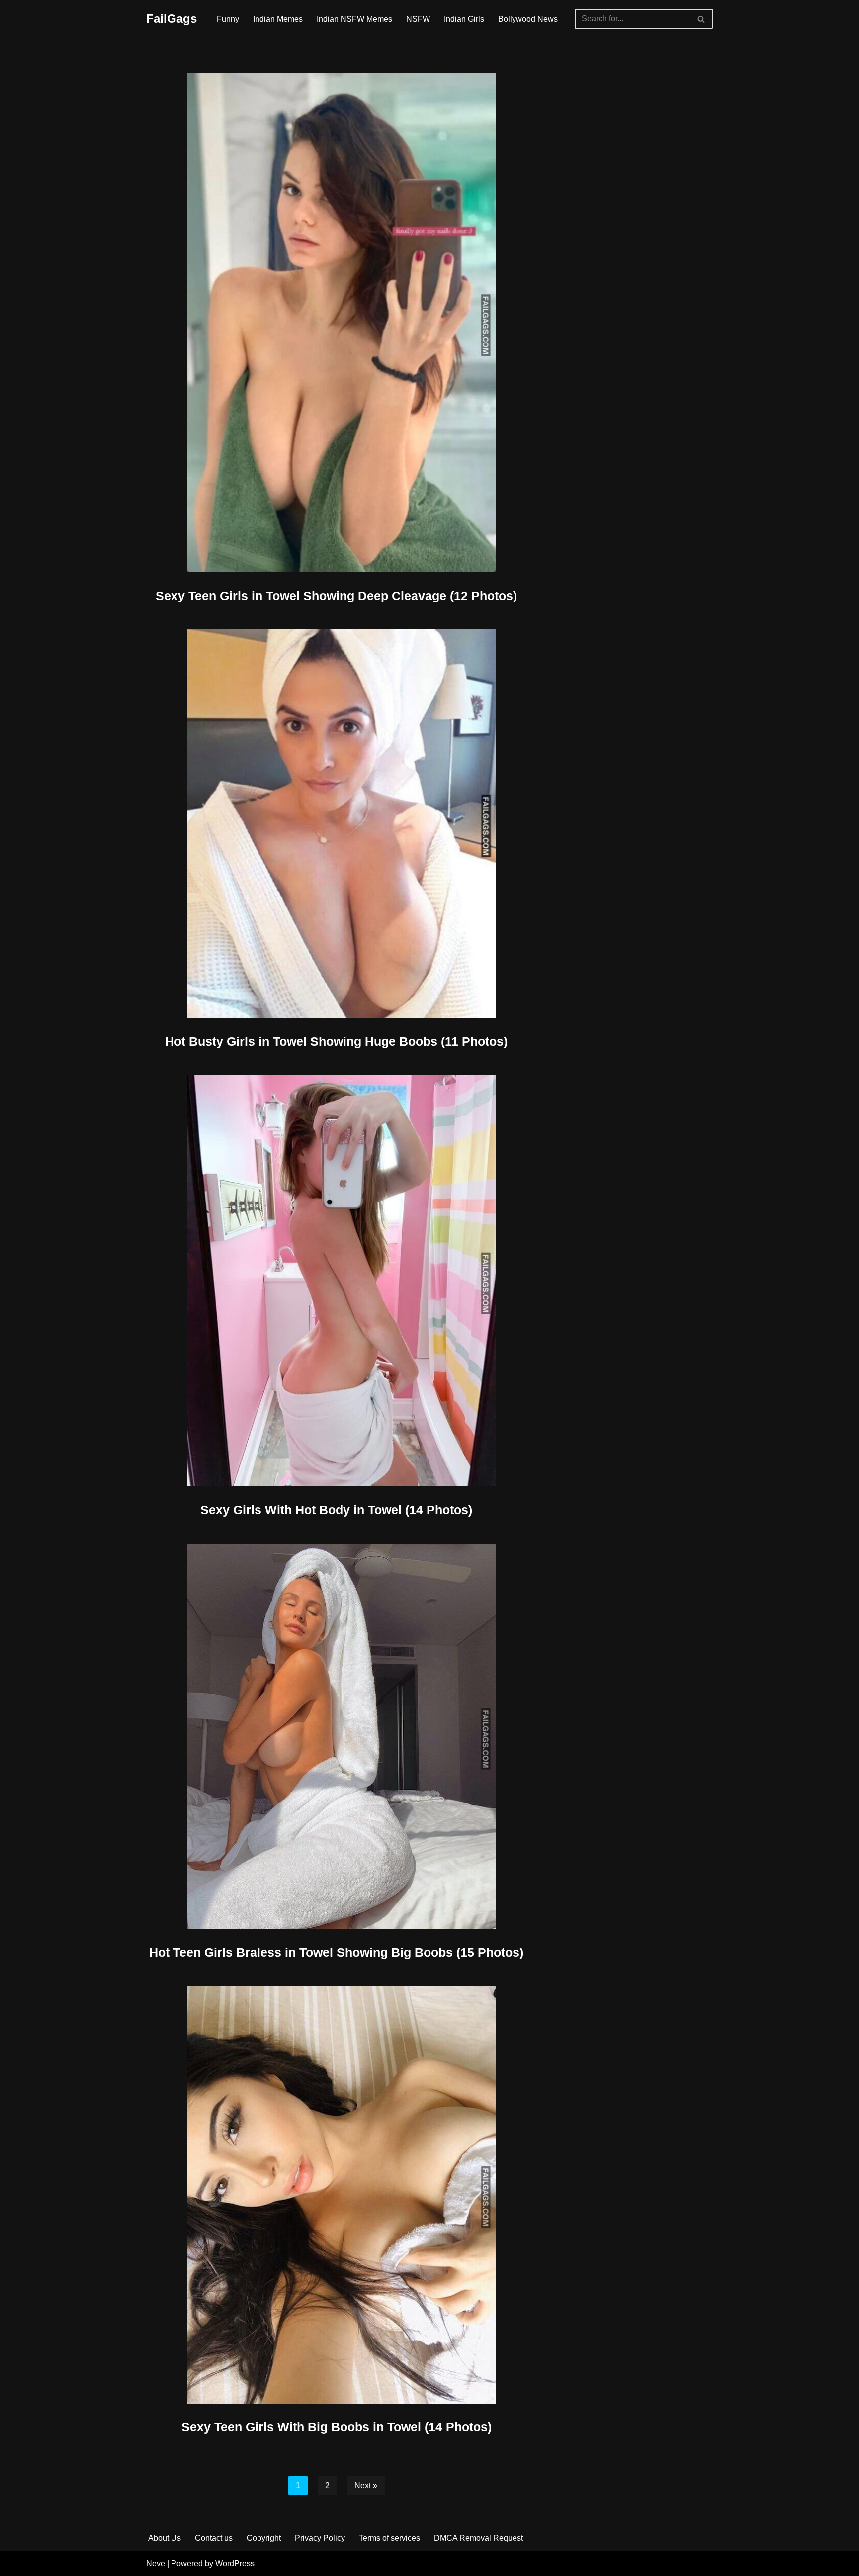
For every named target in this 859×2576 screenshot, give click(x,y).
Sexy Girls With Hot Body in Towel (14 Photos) (336, 1510)
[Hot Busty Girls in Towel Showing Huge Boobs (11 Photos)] (337, 824)
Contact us (214, 2538)
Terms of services (389, 2538)
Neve (156, 2563)
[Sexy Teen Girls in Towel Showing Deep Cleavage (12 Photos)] (337, 323)
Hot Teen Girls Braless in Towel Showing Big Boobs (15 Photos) (336, 1952)
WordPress (235, 2563)
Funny (228, 19)
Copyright (264, 2538)
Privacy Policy (320, 2538)
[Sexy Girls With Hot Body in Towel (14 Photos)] (337, 1281)
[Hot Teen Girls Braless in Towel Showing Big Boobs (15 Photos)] (337, 1736)
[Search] (702, 19)
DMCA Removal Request (478, 2538)
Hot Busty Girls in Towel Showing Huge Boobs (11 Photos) (336, 1041)
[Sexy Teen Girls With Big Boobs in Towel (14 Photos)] (337, 2195)
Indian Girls (464, 19)
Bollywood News (528, 19)
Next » (366, 2485)
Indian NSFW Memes (354, 19)
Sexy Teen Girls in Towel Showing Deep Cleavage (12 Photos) (336, 596)
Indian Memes (278, 19)
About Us (165, 2538)
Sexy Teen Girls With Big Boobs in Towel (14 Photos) (337, 2427)
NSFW (418, 19)
